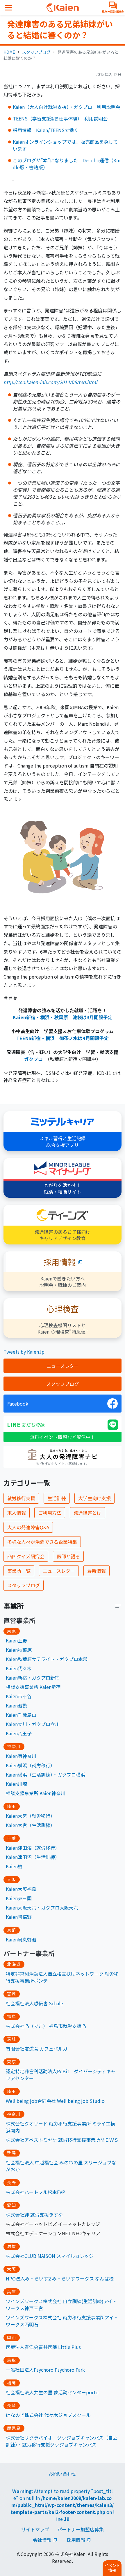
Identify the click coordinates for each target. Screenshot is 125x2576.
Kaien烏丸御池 (21, 1939)
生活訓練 (57, 1498)
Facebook (18, 1404)
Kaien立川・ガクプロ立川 (33, 1724)
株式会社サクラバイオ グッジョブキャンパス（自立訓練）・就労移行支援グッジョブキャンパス (62, 2441)
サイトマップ (35, 2529)
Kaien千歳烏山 (21, 1715)
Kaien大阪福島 (21, 1889)
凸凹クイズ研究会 (26, 1556)
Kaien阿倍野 (19, 1917)
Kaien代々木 (19, 1668)
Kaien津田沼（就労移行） (33, 1848)
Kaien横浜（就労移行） (30, 1765)
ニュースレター (63, 1366)
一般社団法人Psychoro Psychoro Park (45, 2370)
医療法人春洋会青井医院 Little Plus (43, 2347)
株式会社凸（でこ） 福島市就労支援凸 (46, 2026)
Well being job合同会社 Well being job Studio (55, 2101)
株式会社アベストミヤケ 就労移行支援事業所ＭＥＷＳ (62, 2140)
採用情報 (76, 2540)
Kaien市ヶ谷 (19, 1696)
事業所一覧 (19, 1571)
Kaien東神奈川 (21, 1756)
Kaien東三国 (19, 1898)
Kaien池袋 (16, 1705)
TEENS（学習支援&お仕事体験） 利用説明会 (60, 118)
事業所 (14, 1606)
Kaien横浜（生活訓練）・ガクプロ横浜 (45, 1775)
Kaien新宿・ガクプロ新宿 (33, 1678)
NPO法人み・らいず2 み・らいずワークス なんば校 (60, 2278)
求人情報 (17, 1513)
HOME (9, 52)
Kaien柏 (14, 1866)
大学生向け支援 (94, 1498)
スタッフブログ (36, 52)
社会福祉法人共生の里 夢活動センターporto (52, 2392)
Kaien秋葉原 (19, 1650)
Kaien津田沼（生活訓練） (33, 1857)
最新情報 (97, 1571)
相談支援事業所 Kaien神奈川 (36, 1793)
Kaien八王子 (19, 1733)
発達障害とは (87, 1513)
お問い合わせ (63, 2474)
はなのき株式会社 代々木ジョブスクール (48, 2415)
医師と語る (68, 1556)
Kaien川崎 (16, 1784)
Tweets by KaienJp (24, 1352)
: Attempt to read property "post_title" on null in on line (63, 2505)
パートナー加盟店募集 (81, 2529)
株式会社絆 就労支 (25, 2215)
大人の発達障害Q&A (28, 1527)
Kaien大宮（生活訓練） (30, 1825)
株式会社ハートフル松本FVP (35, 2192)
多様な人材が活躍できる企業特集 (42, 1542)
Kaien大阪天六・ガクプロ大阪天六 (42, 1907)
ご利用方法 (50, 1513)
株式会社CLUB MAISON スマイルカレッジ (50, 2256)
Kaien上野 (16, 1640)
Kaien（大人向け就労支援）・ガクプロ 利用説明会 (66, 107)
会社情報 (42, 2540)
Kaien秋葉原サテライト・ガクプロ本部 (47, 1659)
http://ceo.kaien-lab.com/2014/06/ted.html (50, 382)
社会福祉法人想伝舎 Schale (34, 2003)
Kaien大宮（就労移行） (30, 1816)
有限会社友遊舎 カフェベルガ (37, 2049)
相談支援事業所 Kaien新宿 (33, 1687)
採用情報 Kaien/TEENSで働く (46, 130)
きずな (56, 2215)
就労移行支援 (21, 1498)
